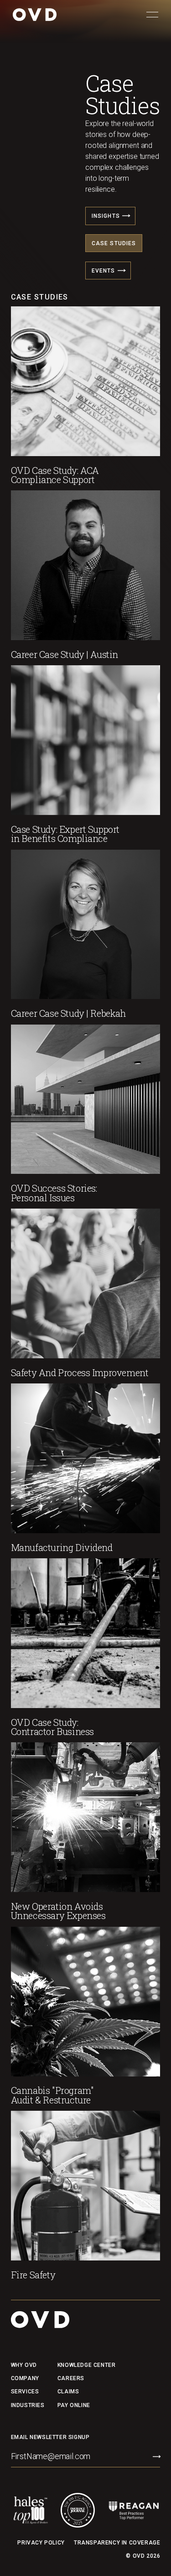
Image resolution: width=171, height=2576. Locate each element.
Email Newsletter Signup (50, 2437)
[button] (152, 15)
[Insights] (110, 216)
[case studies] (114, 243)
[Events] (108, 271)
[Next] (126, 216)
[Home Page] (35, 15)
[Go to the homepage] (40, 2320)
